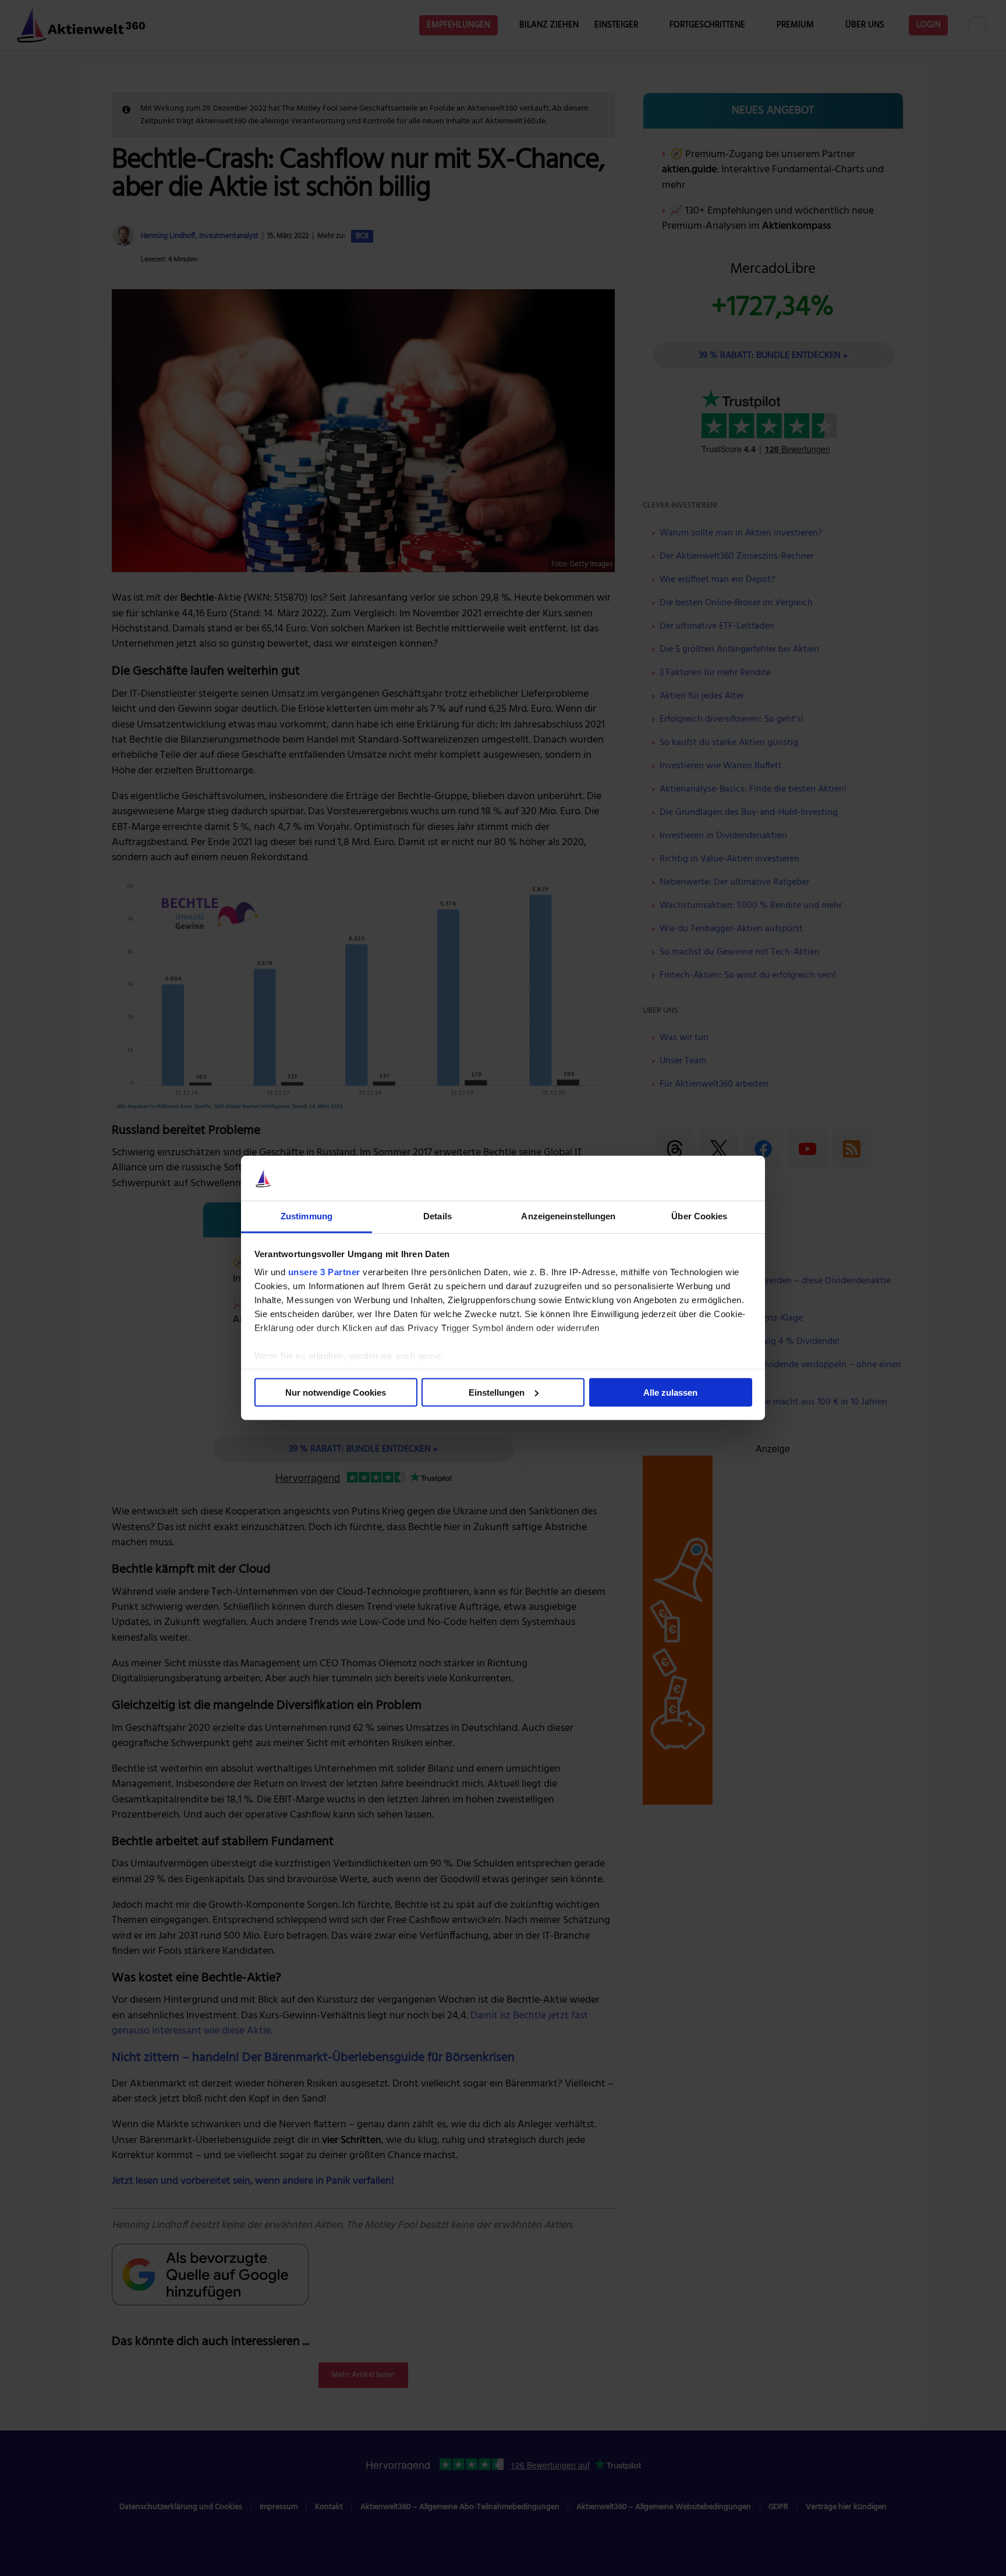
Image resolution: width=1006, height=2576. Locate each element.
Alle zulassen (670, 1392)
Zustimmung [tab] (307, 1216)
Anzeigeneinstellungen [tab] (568, 1216)
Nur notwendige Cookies (336, 1392)
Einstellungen (497, 1392)
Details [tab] (438, 1216)
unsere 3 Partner (324, 1272)
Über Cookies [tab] (699, 1216)
